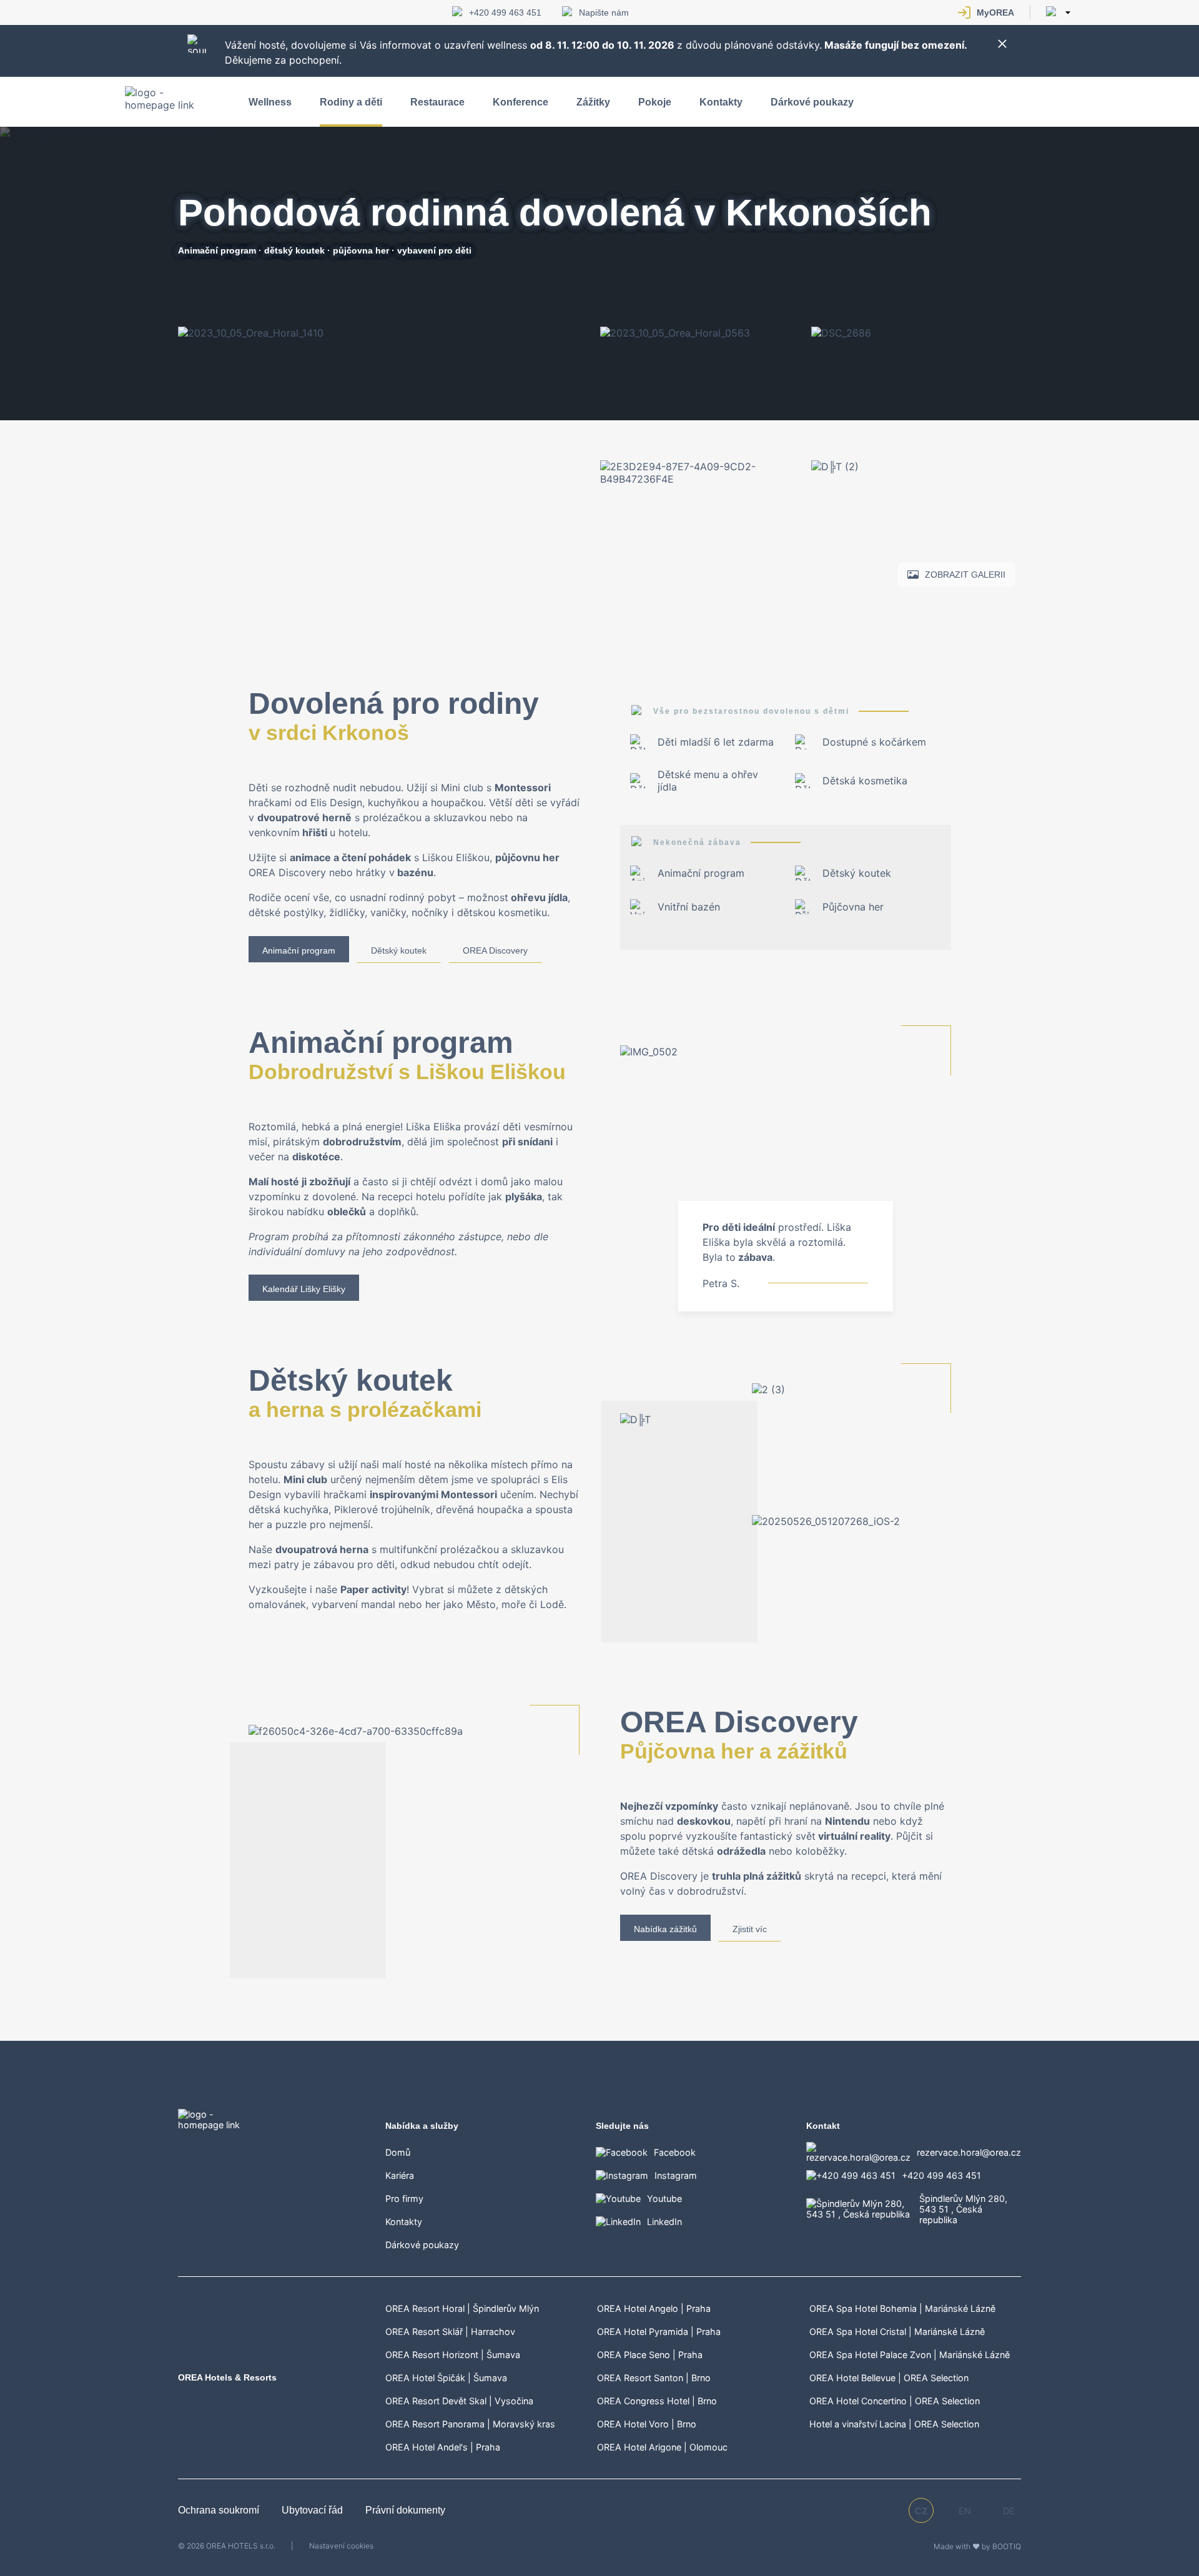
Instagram (676, 2175)
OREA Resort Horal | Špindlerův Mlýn (462, 2308)
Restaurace (437, 102)
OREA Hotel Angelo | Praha (654, 2308)
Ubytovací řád (313, 2510)
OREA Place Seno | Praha (650, 2355)
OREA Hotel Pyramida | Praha (659, 2332)
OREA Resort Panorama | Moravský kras (470, 2424)
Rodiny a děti (351, 102)
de (1009, 2511)
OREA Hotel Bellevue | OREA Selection (889, 2378)
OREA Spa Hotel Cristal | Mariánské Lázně (897, 2332)
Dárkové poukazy (812, 102)
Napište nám (604, 12)
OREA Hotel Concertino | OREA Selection (895, 2401)
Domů (398, 2152)
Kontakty (721, 102)
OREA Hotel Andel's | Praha (443, 2447)
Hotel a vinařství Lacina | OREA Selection (894, 2424)
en (965, 2511)
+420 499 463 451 (505, 12)
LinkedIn (664, 2222)
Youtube (664, 2198)
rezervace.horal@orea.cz (969, 2152)
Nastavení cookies (341, 2546)
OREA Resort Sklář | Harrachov (450, 2332)
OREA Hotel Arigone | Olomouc (662, 2447)
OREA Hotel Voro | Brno (647, 2424)
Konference (521, 102)
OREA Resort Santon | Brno (654, 2378)
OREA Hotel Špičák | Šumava (446, 2378)
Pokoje (655, 102)
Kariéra (400, 2175)
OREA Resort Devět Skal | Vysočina (459, 2401)
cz (921, 2511)
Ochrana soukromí (220, 2510)
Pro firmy (404, 2198)
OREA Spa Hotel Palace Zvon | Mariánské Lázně (910, 2355)
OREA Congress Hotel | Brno (657, 2401)
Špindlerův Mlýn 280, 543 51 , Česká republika (963, 2209)
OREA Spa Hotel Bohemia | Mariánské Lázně (902, 2308)
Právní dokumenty (405, 2510)
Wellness (270, 102)
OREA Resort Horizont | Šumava (453, 2355)
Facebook (675, 2152)
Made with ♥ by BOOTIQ (977, 2546)
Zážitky (593, 102)
